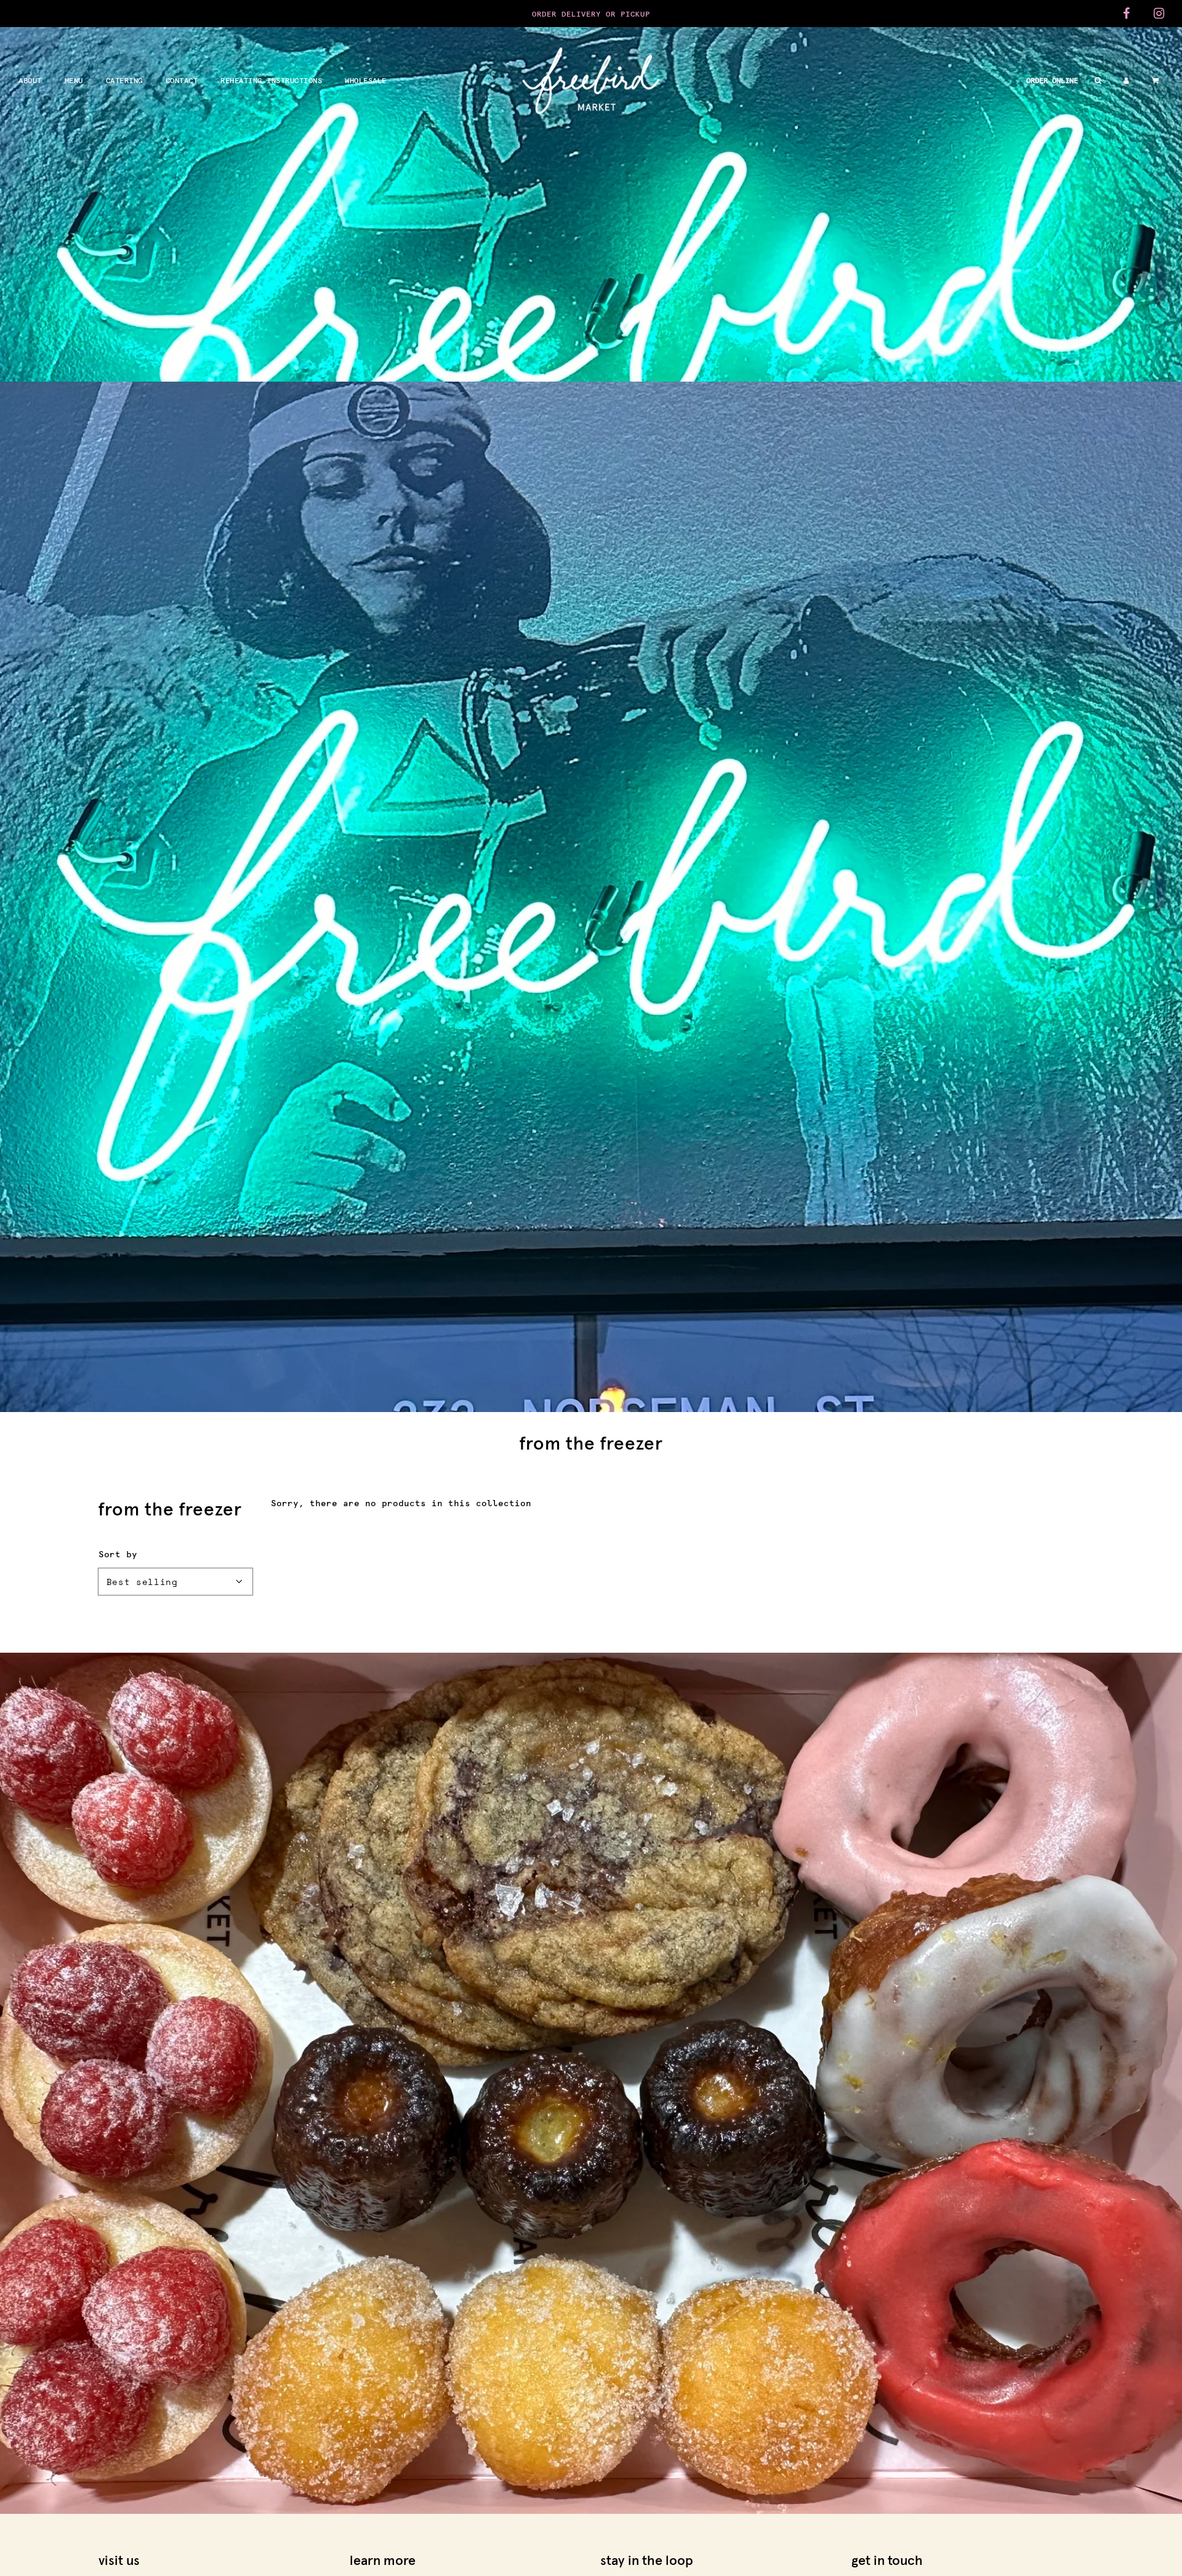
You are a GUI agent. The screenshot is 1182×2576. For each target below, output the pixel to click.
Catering (124, 80)
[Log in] (1126, 80)
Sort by (118, 1554)
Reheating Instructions (271, 80)
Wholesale (366, 80)
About (30, 80)
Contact (182, 80)
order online (1052, 80)
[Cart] (1157, 80)
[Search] (1098, 80)
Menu (74, 80)
